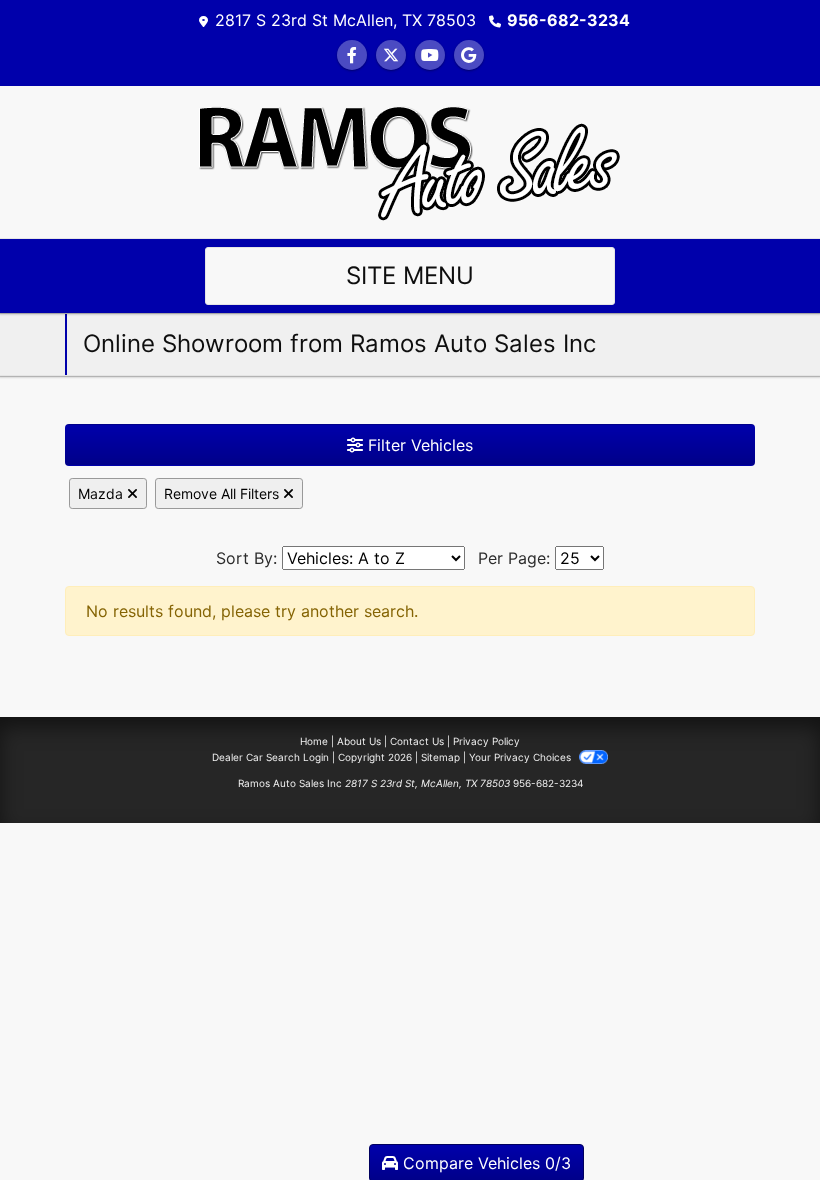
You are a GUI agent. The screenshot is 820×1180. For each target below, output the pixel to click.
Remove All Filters (223, 493)
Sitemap (440, 757)
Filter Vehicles (418, 445)
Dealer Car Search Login (270, 757)
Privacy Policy (486, 741)
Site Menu (410, 275)
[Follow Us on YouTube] (430, 55)
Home (314, 741)
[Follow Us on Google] (469, 55)
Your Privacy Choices (521, 757)
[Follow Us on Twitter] (391, 55)
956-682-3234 (568, 20)
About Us (359, 741)
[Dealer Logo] (410, 160)
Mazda (102, 493)
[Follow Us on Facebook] (352, 55)
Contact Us (417, 741)
